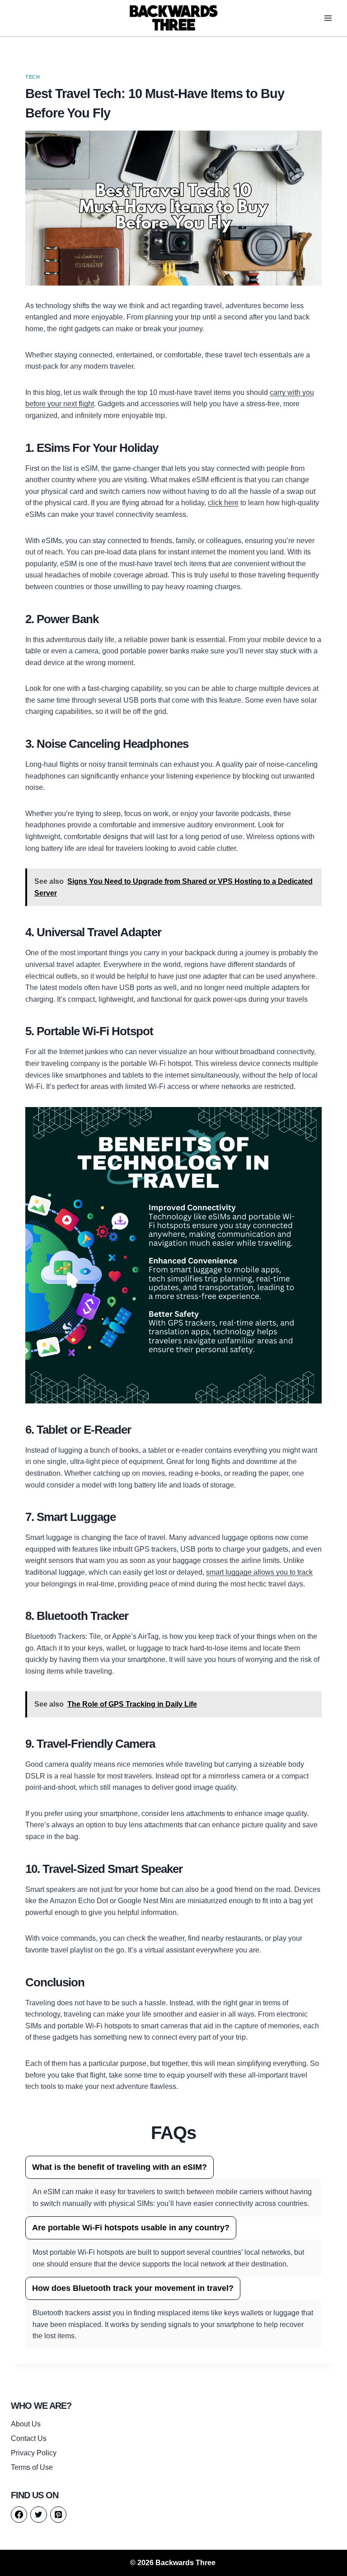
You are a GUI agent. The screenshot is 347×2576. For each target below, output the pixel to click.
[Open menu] (328, 18)
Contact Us (29, 2438)
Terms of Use (32, 2467)
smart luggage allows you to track (259, 1572)
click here (223, 503)
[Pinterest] (58, 2515)
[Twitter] (38, 2515)
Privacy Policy (34, 2453)
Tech (33, 77)
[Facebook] (19, 2515)
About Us (26, 2424)
